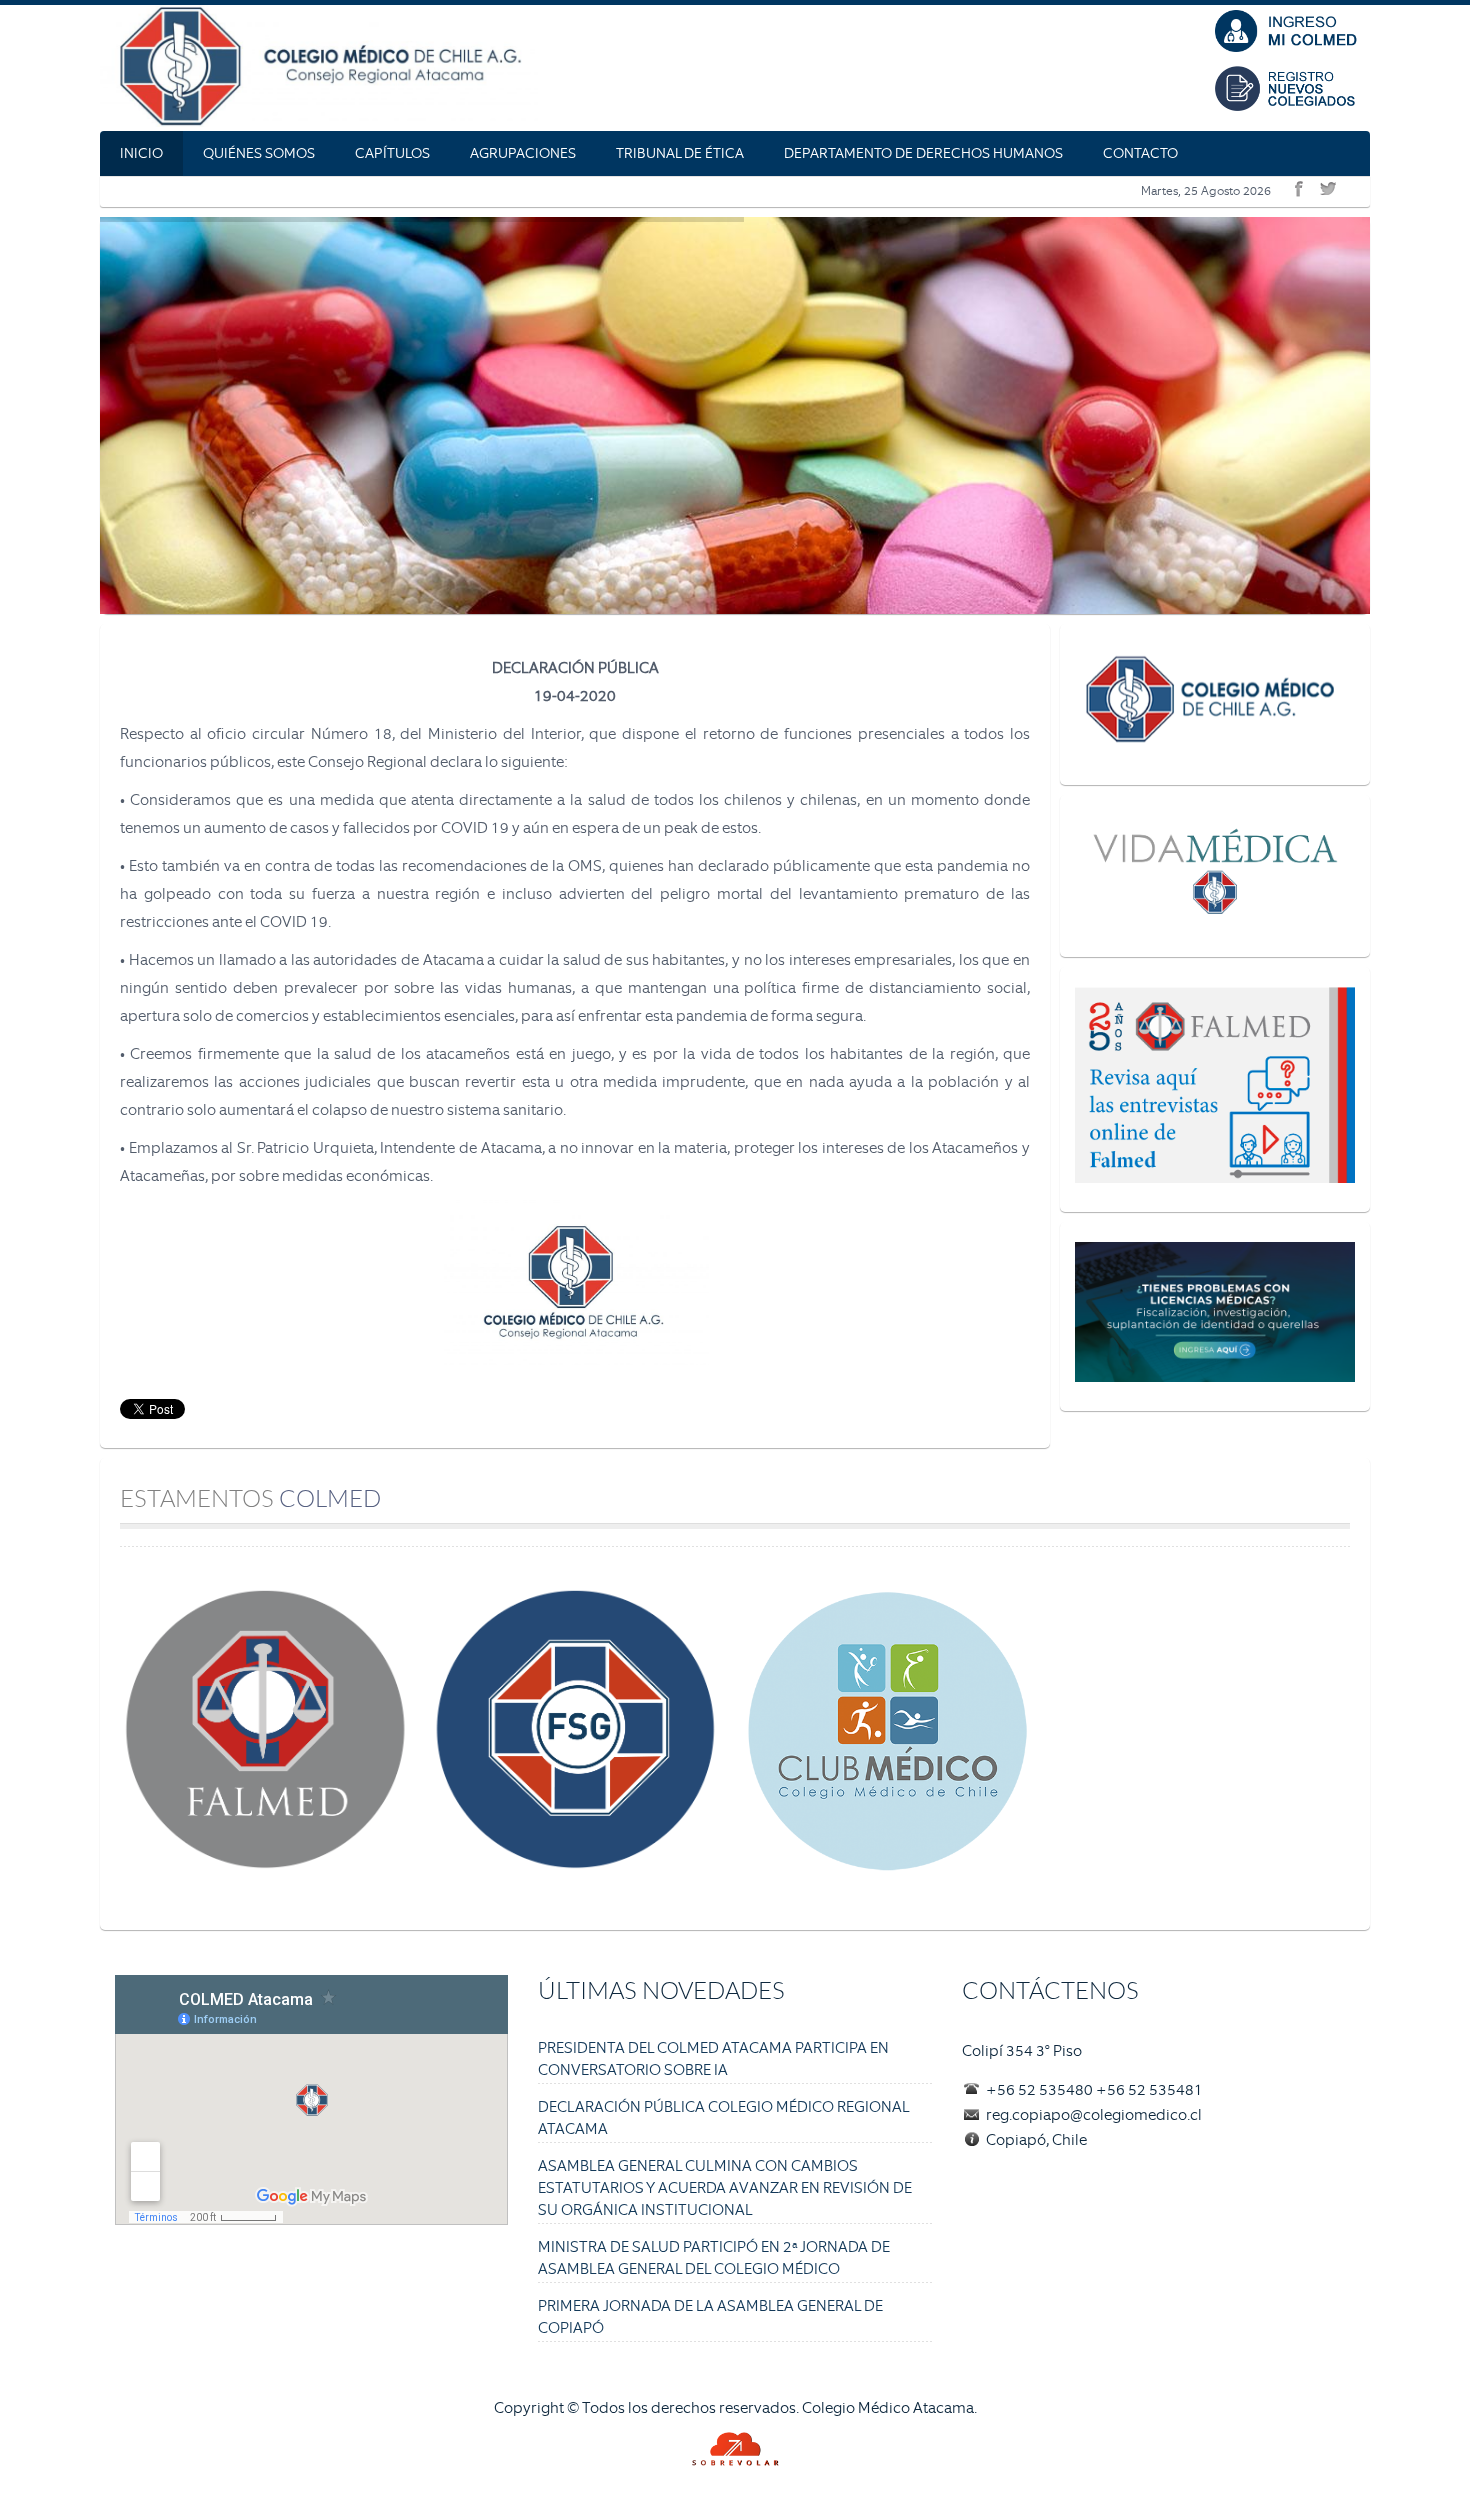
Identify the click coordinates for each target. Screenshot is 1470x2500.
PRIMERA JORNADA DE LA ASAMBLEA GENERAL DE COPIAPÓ (710, 2317)
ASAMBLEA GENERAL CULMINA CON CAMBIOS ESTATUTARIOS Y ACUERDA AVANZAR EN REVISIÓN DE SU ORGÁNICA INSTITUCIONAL (725, 2188)
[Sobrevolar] (735, 2449)
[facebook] (1296, 185)
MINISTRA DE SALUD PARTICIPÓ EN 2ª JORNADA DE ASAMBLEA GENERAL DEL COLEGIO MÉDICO (714, 2258)
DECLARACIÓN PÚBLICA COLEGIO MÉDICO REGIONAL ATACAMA (723, 2118)
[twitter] (1325, 185)
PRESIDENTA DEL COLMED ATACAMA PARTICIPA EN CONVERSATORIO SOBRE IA (713, 2059)
